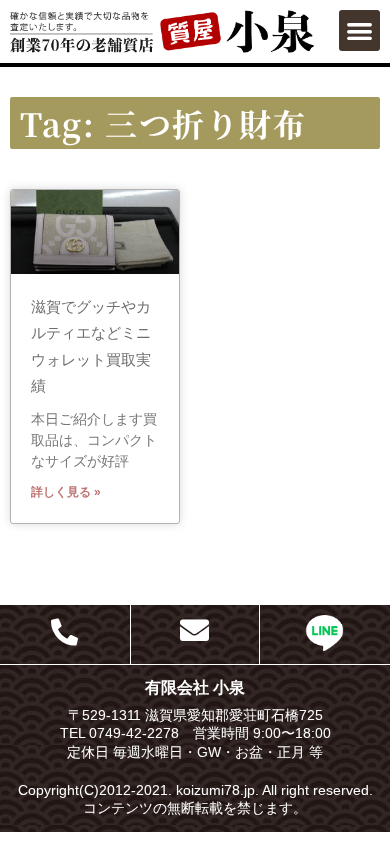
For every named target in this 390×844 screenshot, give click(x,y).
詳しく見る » (66, 492)
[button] (359, 30)
